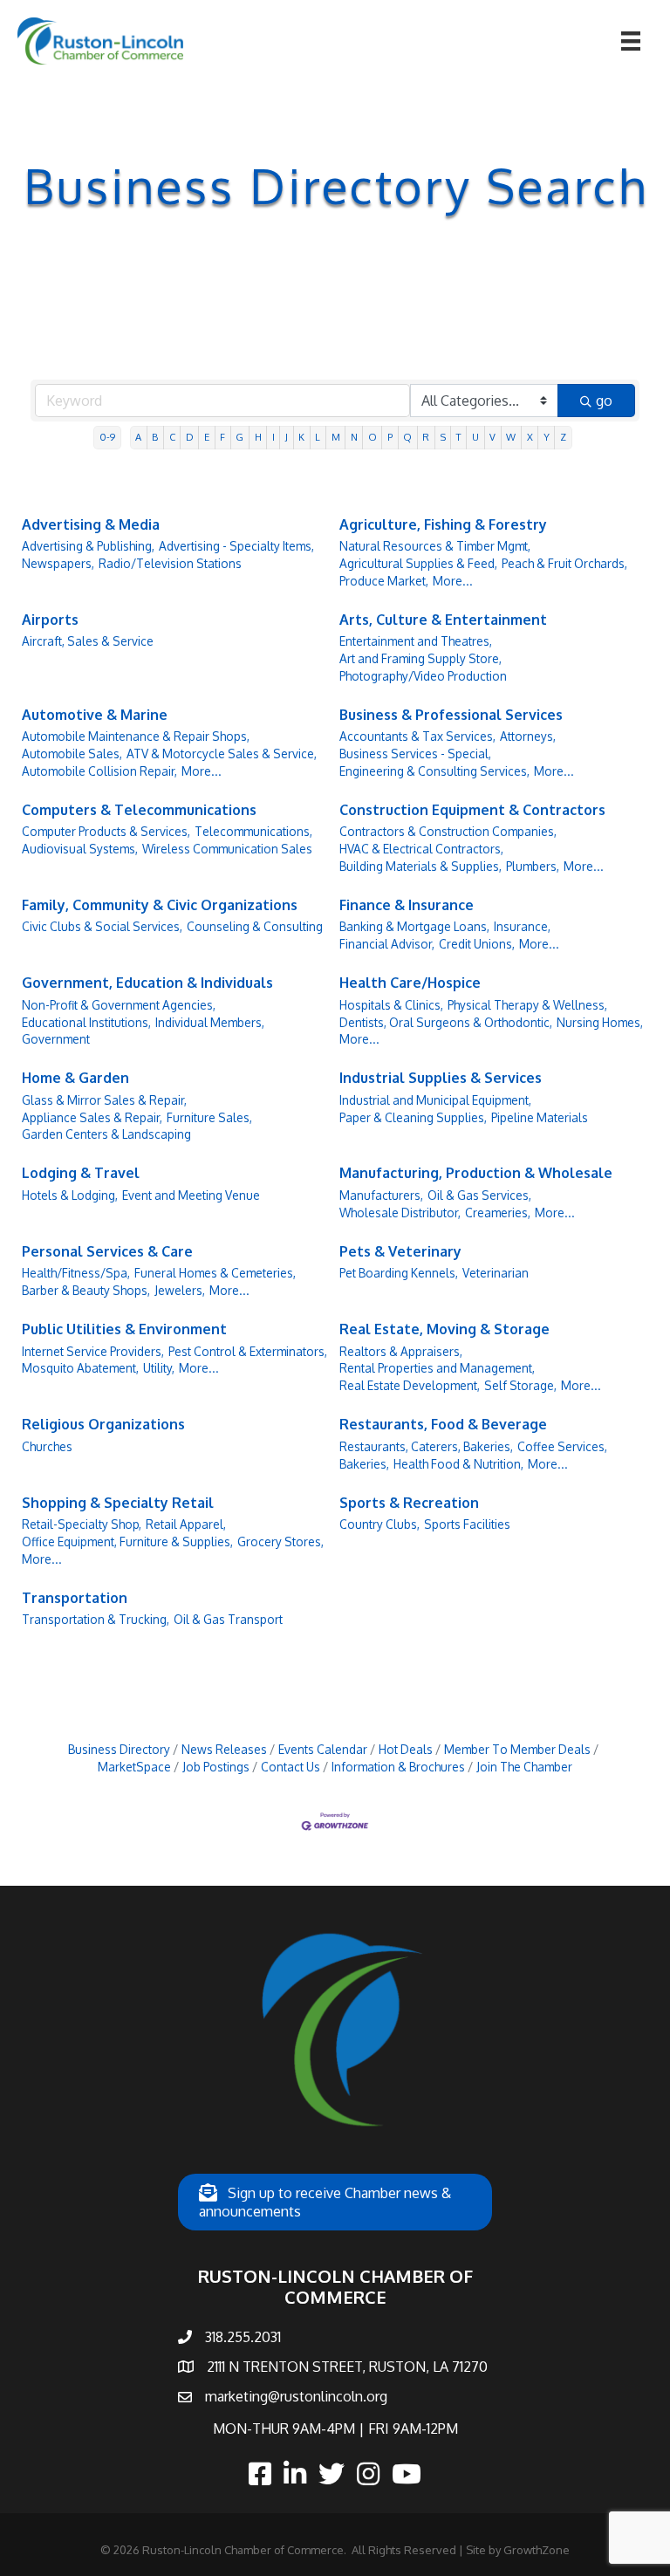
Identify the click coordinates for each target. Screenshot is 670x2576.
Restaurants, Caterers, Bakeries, (426, 1446)
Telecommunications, (253, 831)
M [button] (336, 437)
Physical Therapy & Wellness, (527, 1005)
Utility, (159, 1368)
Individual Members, (210, 1022)
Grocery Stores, (280, 1541)
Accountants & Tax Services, (417, 736)
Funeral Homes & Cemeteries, (215, 1273)
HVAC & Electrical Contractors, (421, 849)
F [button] (222, 437)
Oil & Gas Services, (479, 1195)
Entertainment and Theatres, (416, 641)
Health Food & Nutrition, (458, 1464)
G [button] (239, 437)
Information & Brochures (398, 1767)
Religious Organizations (103, 1424)
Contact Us (291, 1767)
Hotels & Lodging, (70, 1195)
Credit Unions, (477, 944)
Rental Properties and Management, (437, 1368)
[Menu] (631, 41)
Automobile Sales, (72, 754)
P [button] (390, 437)
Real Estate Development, (410, 1385)
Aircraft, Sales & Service (88, 641)
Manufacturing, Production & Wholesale (476, 1173)
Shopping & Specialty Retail (118, 1503)
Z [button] (563, 437)
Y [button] (547, 437)
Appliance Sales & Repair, (92, 1117)
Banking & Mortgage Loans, (414, 926)
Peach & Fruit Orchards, (564, 563)
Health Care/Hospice (410, 983)
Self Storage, (520, 1385)
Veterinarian (496, 1273)
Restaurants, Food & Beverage (443, 1424)
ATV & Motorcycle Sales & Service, (222, 754)
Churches (47, 1446)
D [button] (190, 437)
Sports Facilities (467, 1524)
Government (56, 1039)
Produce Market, (384, 581)
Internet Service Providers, (93, 1351)
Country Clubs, (379, 1524)
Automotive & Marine (95, 715)
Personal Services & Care (107, 1251)
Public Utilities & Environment (124, 1329)
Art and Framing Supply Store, (420, 658)
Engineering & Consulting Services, (434, 771)
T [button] (459, 437)
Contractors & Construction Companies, (448, 831)
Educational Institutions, (86, 1022)
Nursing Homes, (600, 1022)
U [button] (475, 437)
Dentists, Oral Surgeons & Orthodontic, (446, 1022)
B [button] (155, 437)
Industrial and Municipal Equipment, (435, 1100)
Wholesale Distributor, (400, 1213)
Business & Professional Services (451, 715)
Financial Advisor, (387, 944)
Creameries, (498, 1213)
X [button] (530, 437)
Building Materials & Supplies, (420, 866)
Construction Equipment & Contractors (472, 810)
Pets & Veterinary (400, 1251)
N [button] (354, 437)
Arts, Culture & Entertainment (443, 620)
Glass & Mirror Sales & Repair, (104, 1100)
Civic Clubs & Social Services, (102, 926)
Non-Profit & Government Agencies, (119, 1005)
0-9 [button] (107, 437)
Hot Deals (406, 1749)
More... (453, 581)
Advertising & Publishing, (88, 546)
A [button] (138, 437)
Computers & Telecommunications (139, 810)
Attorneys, (528, 736)
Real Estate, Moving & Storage (444, 1329)
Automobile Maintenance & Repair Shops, (136, 736)
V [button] (492, 437)
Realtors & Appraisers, (401, 1351)
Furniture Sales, (209, 1117)
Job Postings (216, 1767)
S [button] (443, 437)
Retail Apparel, (186, 1524)
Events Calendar (323, 1749)
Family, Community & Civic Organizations (160, 905)
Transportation (75, 1598)
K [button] (301, 437)
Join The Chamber (524, 1767)
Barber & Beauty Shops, (86, 1290)
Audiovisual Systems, (80, 849)
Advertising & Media (91, 524)
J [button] (287, 437)
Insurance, (522, 926)
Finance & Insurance (407, 905)
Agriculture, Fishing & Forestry (443, 524)
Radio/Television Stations (170, 563)
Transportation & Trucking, (96, 1619)
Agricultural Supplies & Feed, (418, 563)
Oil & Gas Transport (228, 1619)
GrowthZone (537, 2550)
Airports (50, 620)
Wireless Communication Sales (227, 849)
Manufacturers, (381, 1195)
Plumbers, (533, 866)
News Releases (224, 1749)
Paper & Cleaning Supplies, (413, 1117)
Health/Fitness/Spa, (76, 1273)
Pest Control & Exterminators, (248, 1351)
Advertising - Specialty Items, (236, 546)
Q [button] (407, 437)
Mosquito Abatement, (80, 1368)
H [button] (258, 437)
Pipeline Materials (540, 1117)
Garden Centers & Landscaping (106, 1134)
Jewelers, (180, 1290)
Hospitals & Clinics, (391, 1005)
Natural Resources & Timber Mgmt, (435, 546)
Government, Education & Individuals (147, 983)
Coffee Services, (562, 1446)
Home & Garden (75, 1078)
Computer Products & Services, (106, 831)
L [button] (318, 437)
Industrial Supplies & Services (441, 1078)
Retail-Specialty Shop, (82, 1524)
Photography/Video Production (423, 676)
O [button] (373, 437)
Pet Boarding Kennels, (399, 1273)
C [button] (172, 437)
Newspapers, (58, 563)
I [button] (273, 437)
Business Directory (119, 1749)
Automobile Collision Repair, (99, 771)
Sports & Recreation (409, 1503)
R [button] (426, 437)
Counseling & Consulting (255, 926)
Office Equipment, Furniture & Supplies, (127, 1541)
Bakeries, (364, 1464)
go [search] (604, 401)
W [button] (511, 437)
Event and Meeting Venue (191, 1195)
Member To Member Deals (517, 1749)
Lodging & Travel (81, 1173)
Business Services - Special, (415, 754)
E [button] (207, 437)
